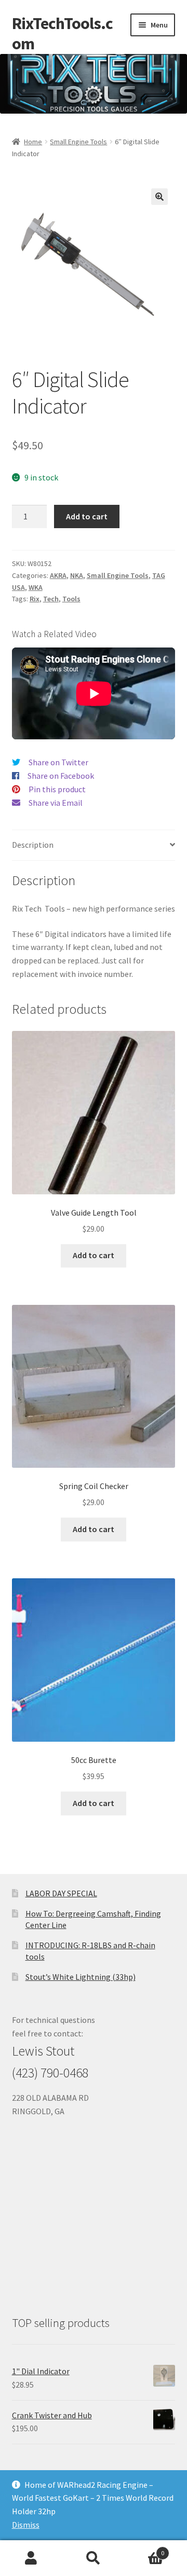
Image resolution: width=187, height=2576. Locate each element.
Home (33, 142)
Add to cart (87, 516)
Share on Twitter (58, 762)
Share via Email (56, 803)
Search (94, 2558)
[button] (159, 197)
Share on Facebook (61, 776)
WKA (36, 587)
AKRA (58, 575)
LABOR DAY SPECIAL (61, 1893)
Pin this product (57, 789)
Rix (35, 599)
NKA (77, 575)
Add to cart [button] (94, 1255)
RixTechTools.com (62, 33)
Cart (144, 2549)
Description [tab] (33, 845)
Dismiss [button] (26, 2525)
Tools (71, 599)
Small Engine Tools (78, 142)
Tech (51, 599)
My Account (31, 2558)
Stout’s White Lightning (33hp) (81, 1977)
